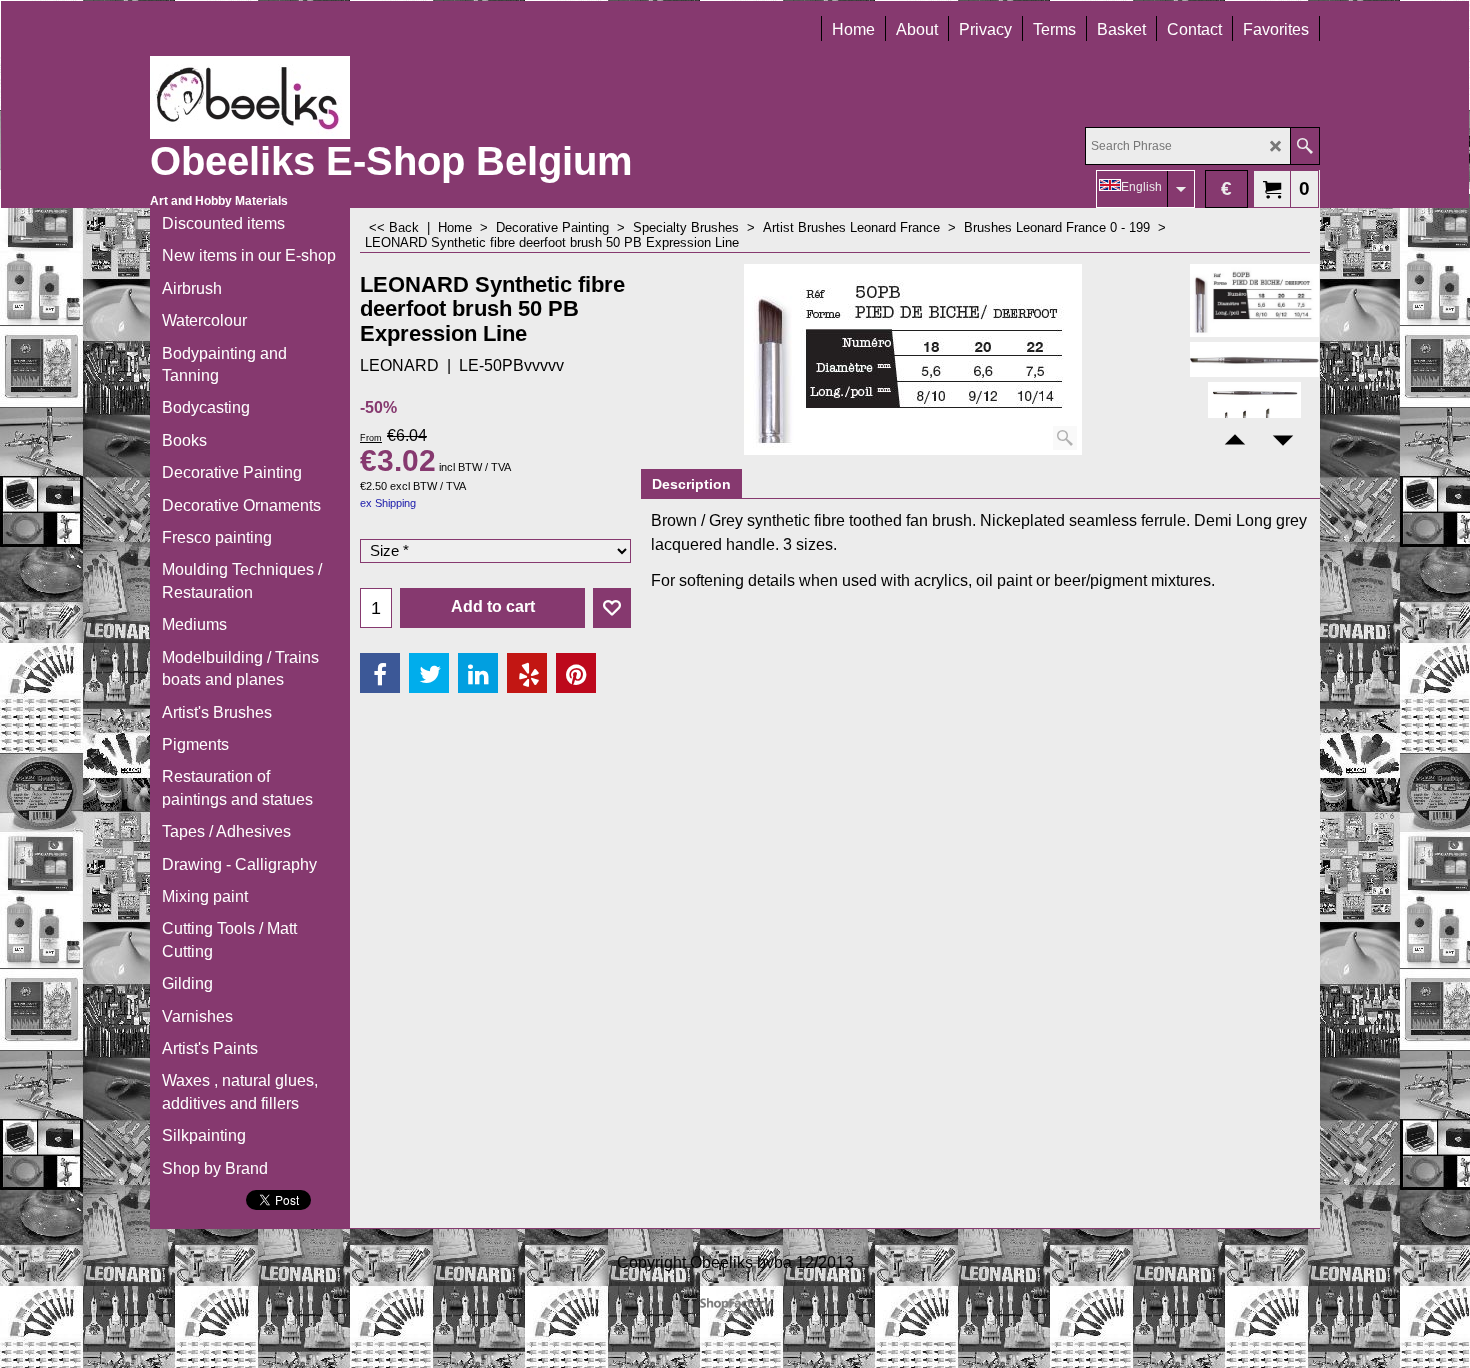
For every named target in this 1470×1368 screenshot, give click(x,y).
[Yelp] (527, 673)
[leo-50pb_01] (1254, 359)
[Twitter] (429, 673)
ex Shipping (388, 503)
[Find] (1304, 146)
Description (691, 484)
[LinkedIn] (478, 673)
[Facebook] (380, 673)
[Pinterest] (576, 673)
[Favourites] (612, 608)
